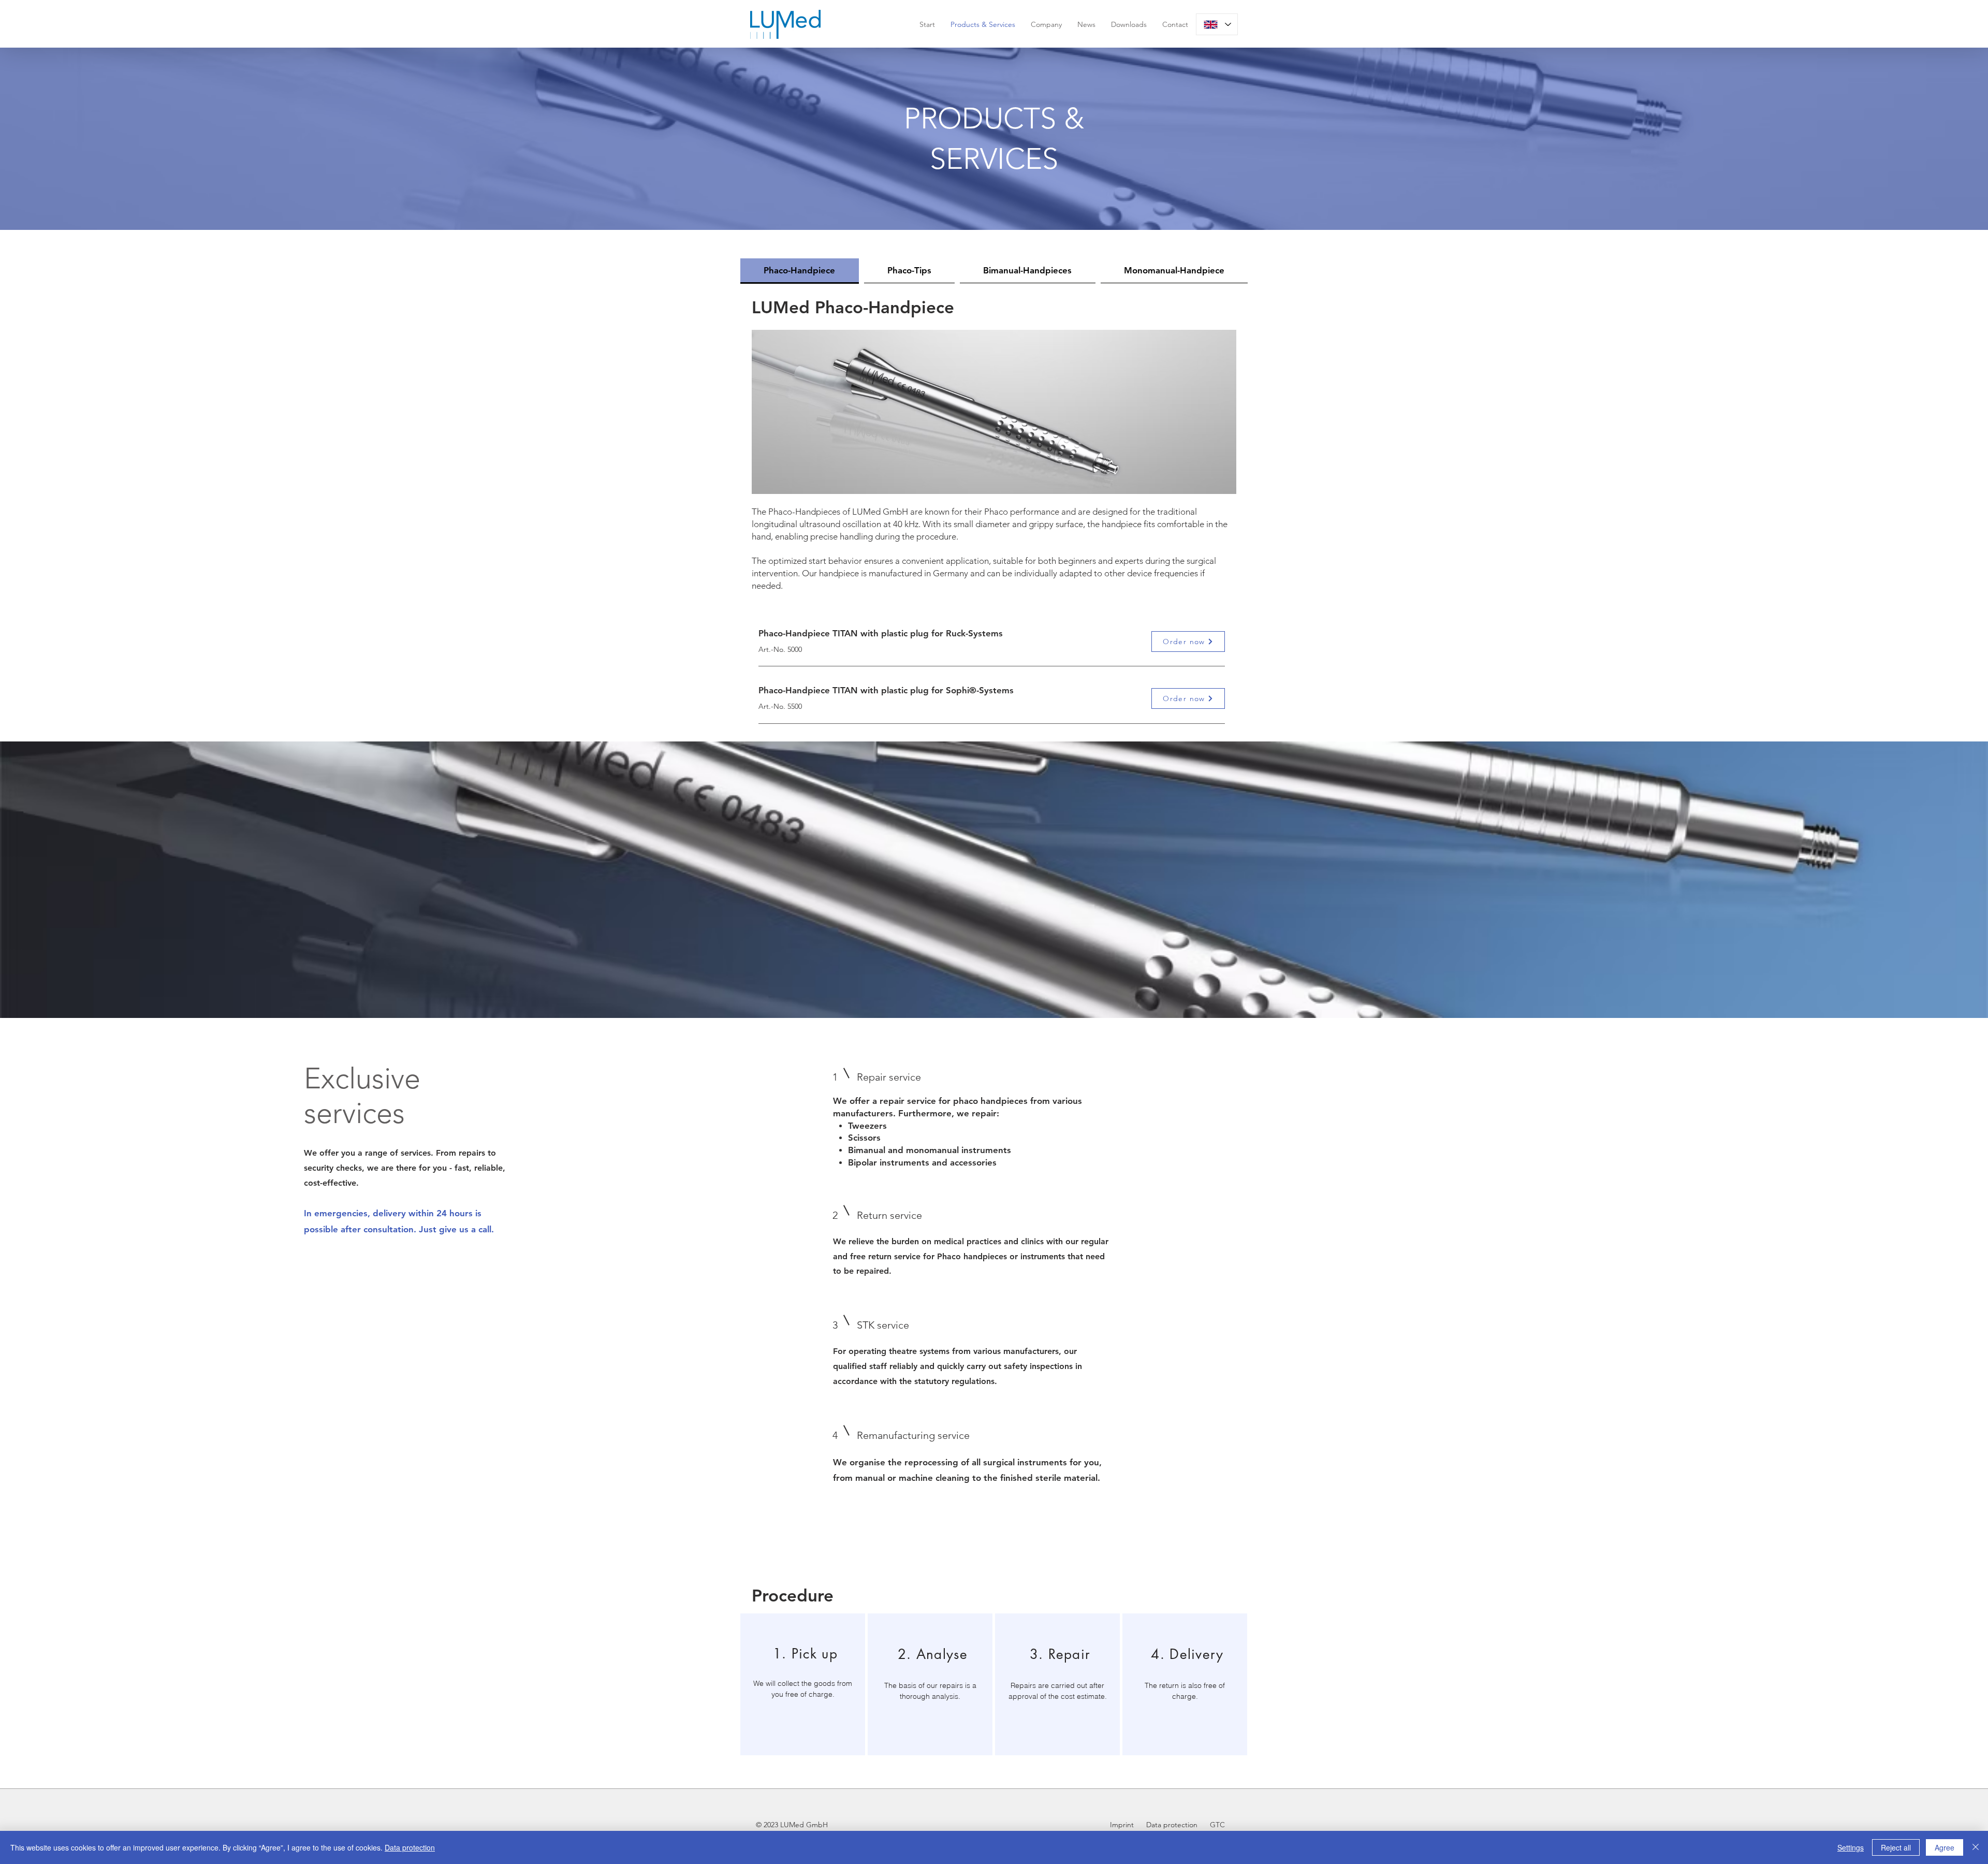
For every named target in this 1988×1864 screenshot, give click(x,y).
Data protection (1171, 1825)
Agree (1945, 1847)
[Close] (1976, 1847)
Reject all (1896, 1847)
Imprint (1123, 1825)
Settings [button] (1851, 1847)
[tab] (800, 271)
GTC (1217, 1825)
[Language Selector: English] (1217, 24)
